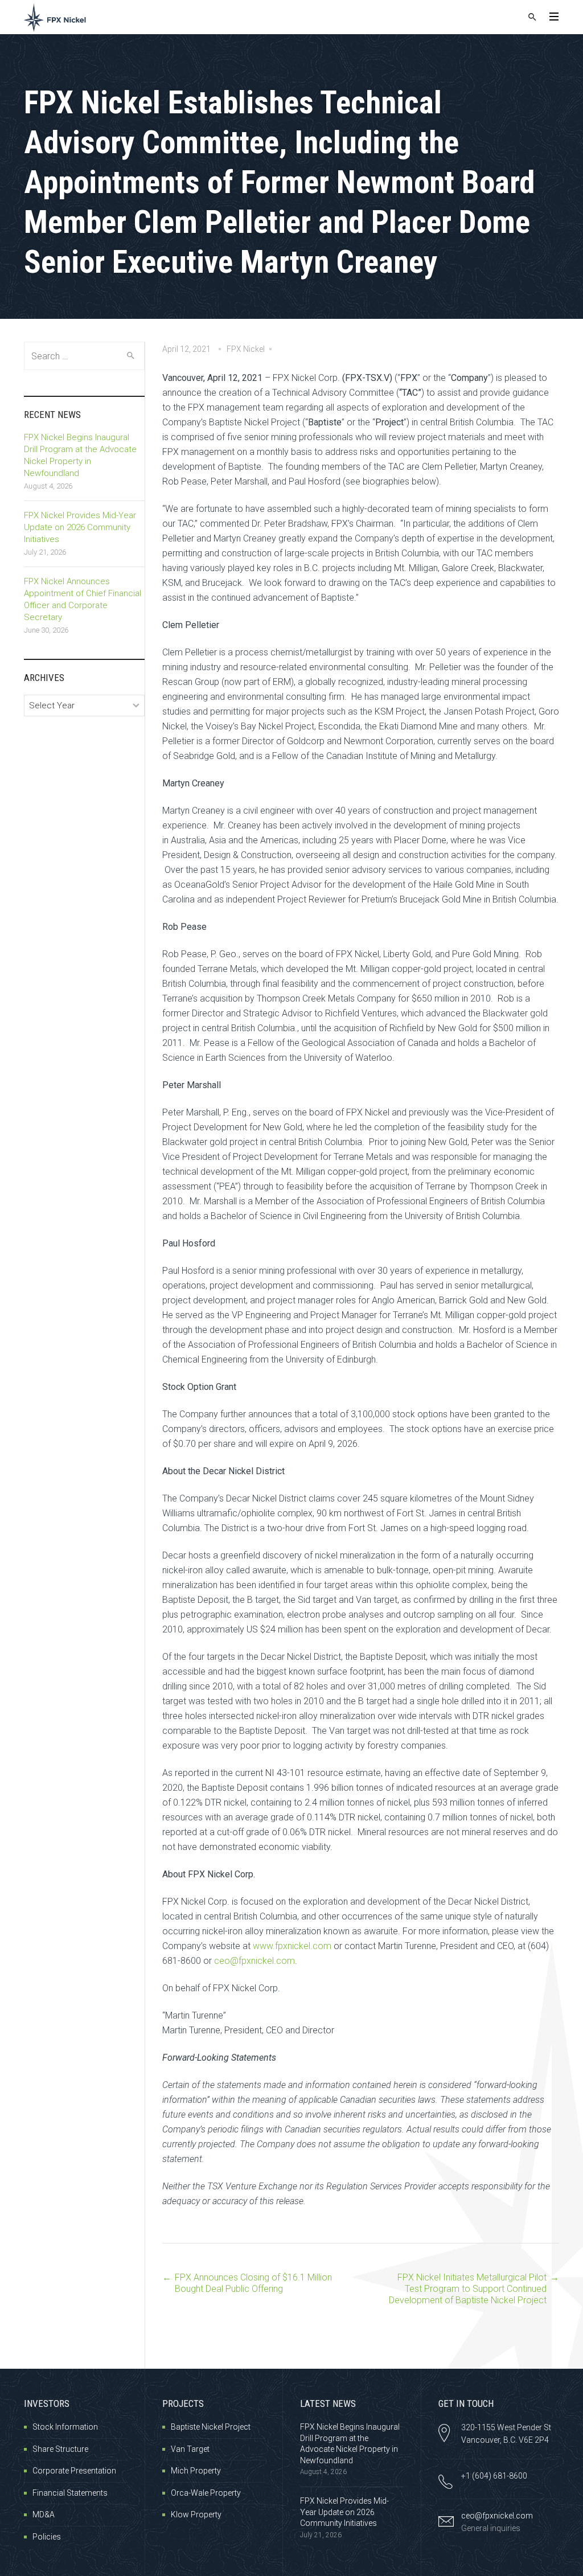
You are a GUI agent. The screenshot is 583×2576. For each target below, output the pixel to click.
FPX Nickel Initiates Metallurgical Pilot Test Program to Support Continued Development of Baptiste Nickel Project (468, 2289)
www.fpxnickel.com (292, 1946)
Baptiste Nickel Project (211, 2427)
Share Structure (60, 2449)
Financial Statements (70, 2493)
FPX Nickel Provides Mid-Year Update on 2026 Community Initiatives (80, 527)
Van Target (190, 2449)
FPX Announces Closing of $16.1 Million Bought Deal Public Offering (253, 2283)
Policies (47, 2537)
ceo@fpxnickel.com (254, 1961)
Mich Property (196, 2471)
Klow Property (196, 2515)
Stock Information (65, 2427)
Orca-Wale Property (206, 2493)
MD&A (44, 2515)
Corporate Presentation (74, 2471)
